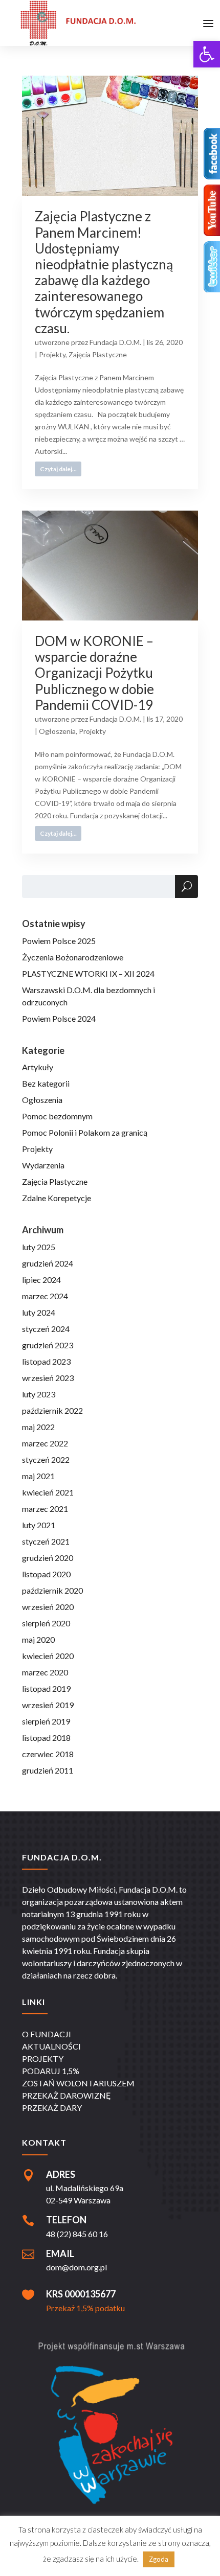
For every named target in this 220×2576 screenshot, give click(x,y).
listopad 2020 (46, 1574)
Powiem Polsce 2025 (59, 941)
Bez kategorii (46, 1083)
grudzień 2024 (48, 1263)
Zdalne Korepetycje (57, 1198)
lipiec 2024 (41, 1280)
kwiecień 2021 (48, 1492)
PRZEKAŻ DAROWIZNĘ (67, 2095)
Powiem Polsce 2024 (59, 1018)
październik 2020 (52, 1590)
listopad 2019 (46, 1688)
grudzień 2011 (48, 1770)
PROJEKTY (43, 2058)
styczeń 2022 (46, 1459)
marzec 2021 (45, 1509)
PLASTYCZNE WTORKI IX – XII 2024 (88, 973)
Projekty (52, 354)
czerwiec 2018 (48, 1754)
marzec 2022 (45, 1443)
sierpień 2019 (46, 1721)
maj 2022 (38, 1427)
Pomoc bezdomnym (57, 1116)
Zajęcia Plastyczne (98, 354)
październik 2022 (52, 1410)
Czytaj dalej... (58, 469)
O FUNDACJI (47, 2034)
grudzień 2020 (48, 1558)
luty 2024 (39, 1312)
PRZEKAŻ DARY (52, 2108)
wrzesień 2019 (48, 1705)
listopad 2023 (46, 1361)
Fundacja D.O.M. (115, 342)
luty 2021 (39, 1525)
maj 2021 (38, 1476)
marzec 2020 (45, 1672)
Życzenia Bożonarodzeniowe (73, 957)
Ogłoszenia (57, 731)
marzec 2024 (45, 1296)
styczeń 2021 (46, 1541)
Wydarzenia (43, 1165)
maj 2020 (38, 1639)
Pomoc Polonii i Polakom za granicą (85, 1132)
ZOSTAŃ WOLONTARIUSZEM (78, 2083)
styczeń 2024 (46, 1329)
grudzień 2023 (48, 1345)
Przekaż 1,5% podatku (85, 2308)
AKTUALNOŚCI (51, 2046)
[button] (207, 54)
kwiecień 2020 (48, 1656)
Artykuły (38, 1067)
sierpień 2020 (46, 1623)
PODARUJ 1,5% (51, 2071)
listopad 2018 (46, 1738)
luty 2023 (39, 1394)
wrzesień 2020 (48, 1607)
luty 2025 (39, 1247)
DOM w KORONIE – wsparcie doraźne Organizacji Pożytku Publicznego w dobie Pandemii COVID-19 (94, 673)
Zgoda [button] (159, 2559)
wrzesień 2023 (48, 1378)
